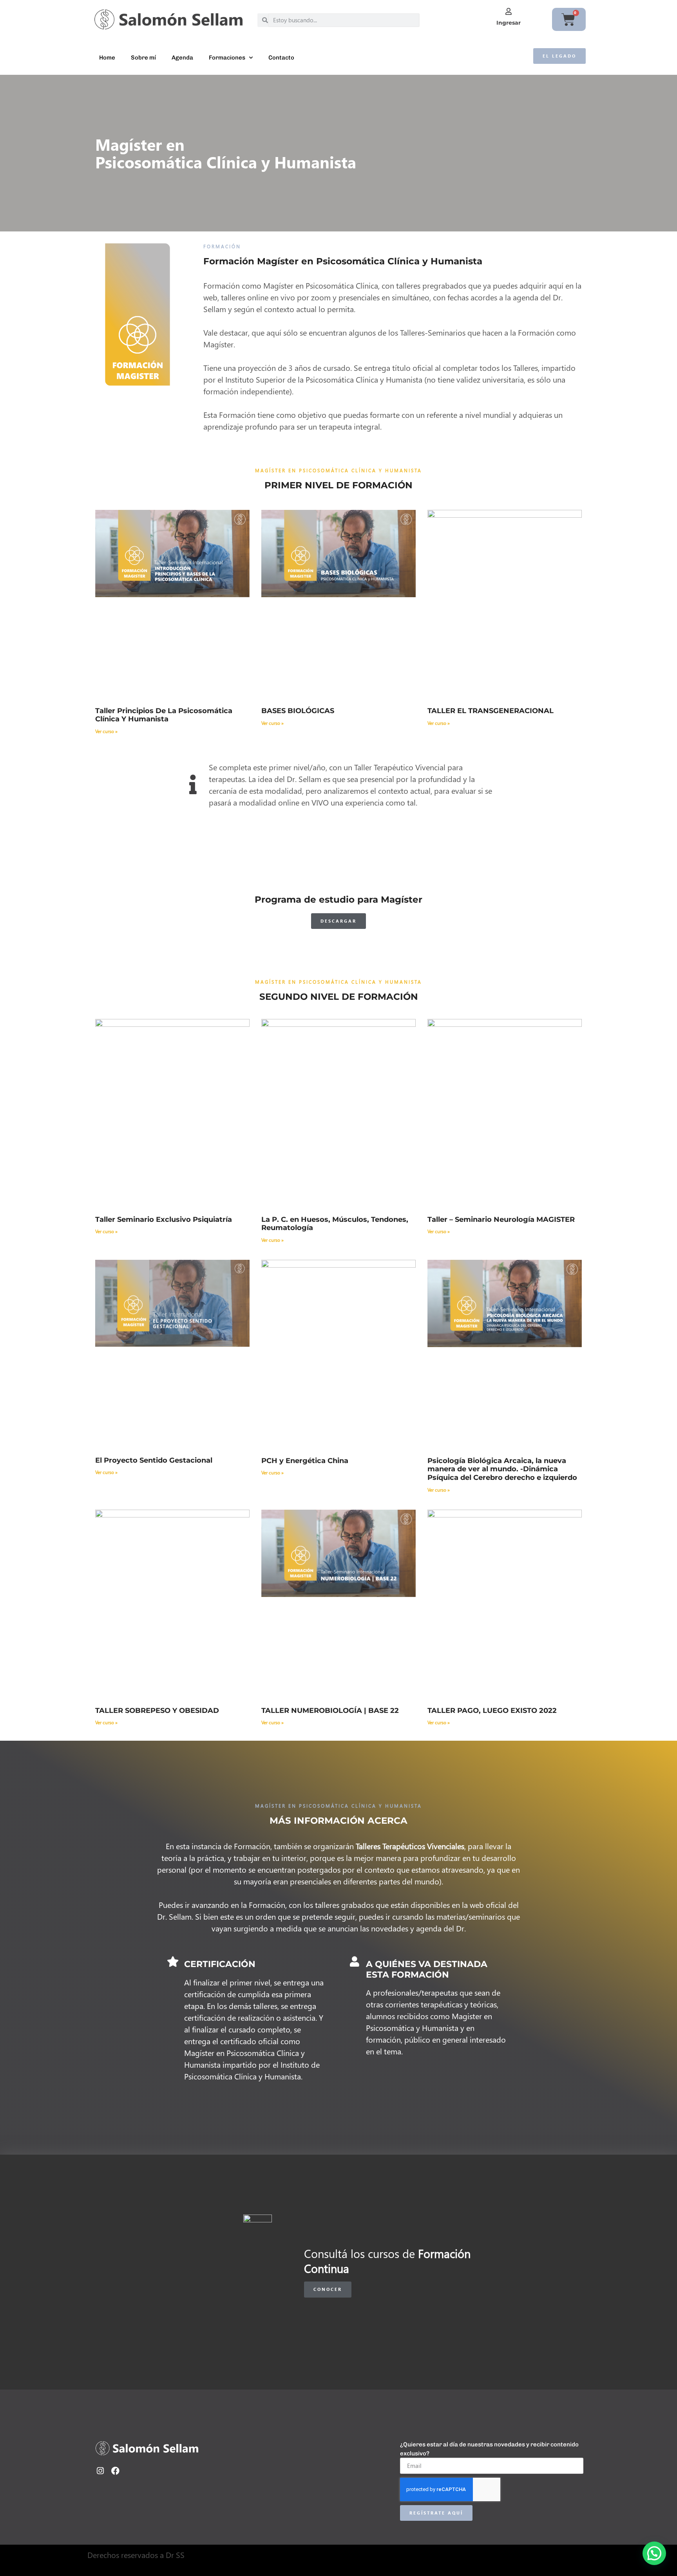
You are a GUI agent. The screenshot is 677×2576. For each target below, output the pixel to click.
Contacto (281, 58)
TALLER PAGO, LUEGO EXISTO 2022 (492, 1711)
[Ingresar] (509, 11)
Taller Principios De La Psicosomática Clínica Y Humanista (164, 715)
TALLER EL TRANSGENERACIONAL (491, 711)
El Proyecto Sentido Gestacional (154, 1460)
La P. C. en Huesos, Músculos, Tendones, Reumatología (335, 1224)
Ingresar (509, 23)
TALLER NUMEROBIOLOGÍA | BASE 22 (330, 1711)
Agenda (182, 58)
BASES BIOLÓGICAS (298, 711)
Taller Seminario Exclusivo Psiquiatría (164, 1219)
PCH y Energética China (305, 1461)
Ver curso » (106, 731)
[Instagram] (100, 2471)
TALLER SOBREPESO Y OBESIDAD (157, 1711)
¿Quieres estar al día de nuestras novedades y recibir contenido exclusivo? (489, 2449)
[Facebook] (116, 2471)
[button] (654, 2553)
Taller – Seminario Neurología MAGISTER (501, 1219)
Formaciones (227, 58)
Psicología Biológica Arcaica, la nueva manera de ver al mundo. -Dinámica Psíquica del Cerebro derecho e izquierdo (502, 1469)
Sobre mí (143, 58)
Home (107, 58)
